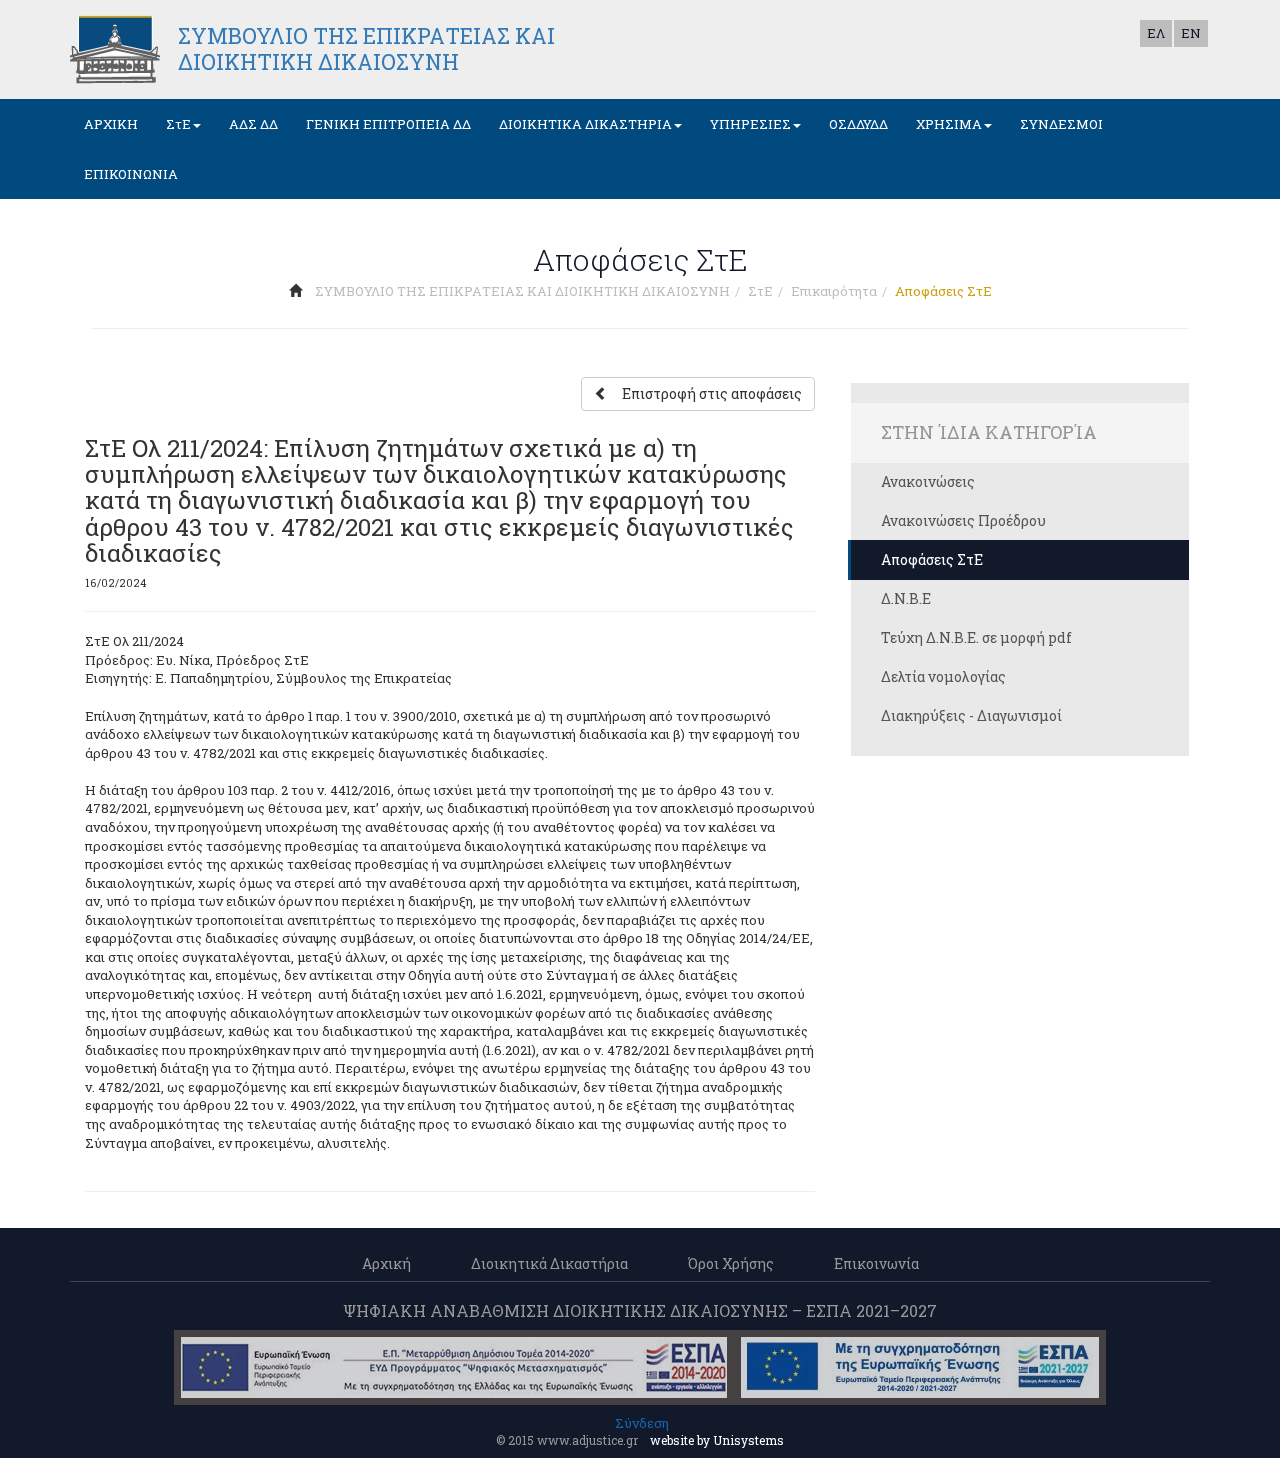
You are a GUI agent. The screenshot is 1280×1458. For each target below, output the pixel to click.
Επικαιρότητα (834, 291)
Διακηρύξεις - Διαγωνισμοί (971, 715)
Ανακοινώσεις (928, 481)
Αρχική (386, 1263)
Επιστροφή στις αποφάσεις (712, 393)
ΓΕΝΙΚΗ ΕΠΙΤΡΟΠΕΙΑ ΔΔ (388, 124)
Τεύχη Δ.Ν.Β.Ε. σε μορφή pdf (976, 637)
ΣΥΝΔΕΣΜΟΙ (1061, 124)
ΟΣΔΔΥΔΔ (858, 124)
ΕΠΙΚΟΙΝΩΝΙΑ (131, 174)
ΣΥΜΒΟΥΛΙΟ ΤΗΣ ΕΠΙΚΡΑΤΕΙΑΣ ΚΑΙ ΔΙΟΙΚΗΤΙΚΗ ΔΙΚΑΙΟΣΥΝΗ (522, 291)
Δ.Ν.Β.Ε (906, 598)
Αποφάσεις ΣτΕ (932, 559)
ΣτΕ (760, 291)
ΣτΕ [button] (178, 124)
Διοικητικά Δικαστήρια (549, 1263)
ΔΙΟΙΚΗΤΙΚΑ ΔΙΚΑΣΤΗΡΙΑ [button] (585, 124)
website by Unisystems (717, 1440)
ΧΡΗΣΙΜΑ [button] (949, 124)
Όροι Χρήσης (731, 1263)
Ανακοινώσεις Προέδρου (963, 520)
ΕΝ (1191, 33)
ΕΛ (1156, 33)
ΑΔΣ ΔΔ (253, 124)
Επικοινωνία (876, 1263)
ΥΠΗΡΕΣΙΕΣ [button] (750, 124)
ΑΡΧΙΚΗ (111, 124)
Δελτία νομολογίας (943, 676)
